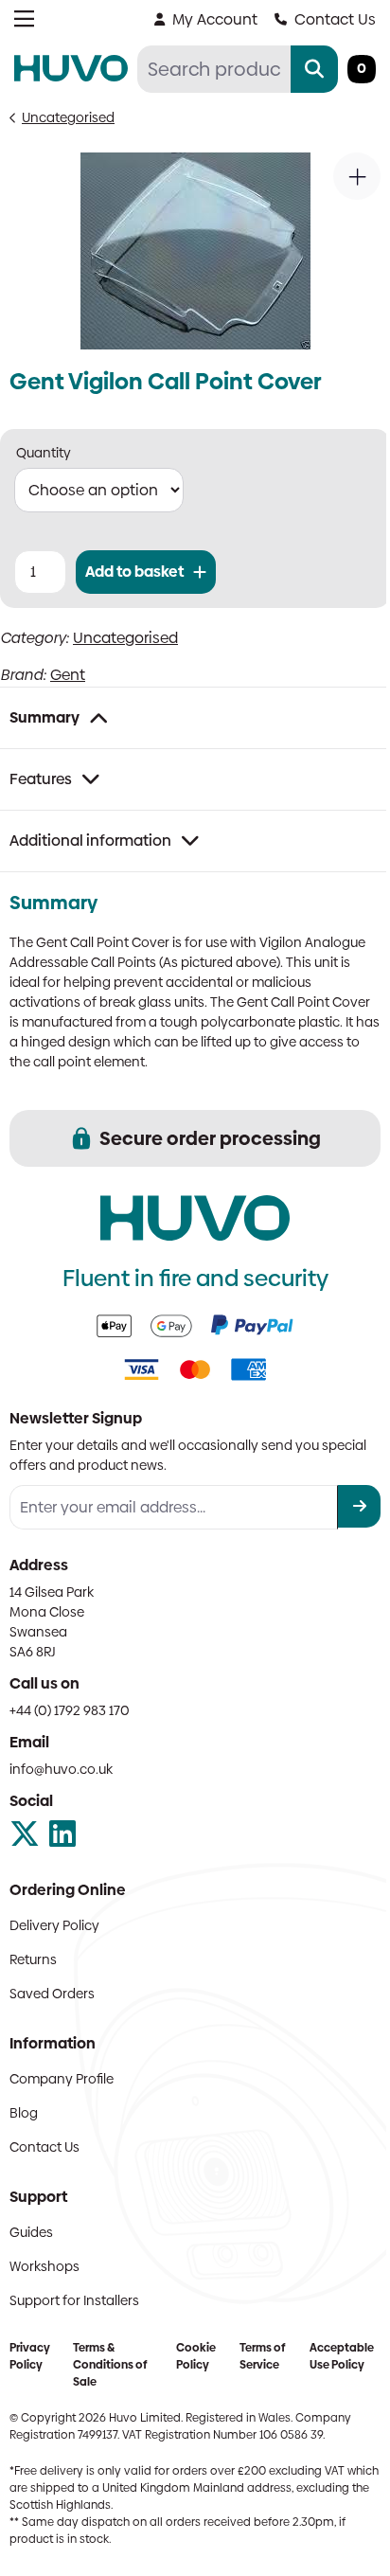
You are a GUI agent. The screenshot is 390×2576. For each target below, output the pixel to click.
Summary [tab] (44, 717)
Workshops (44, 2266)
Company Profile (62, 2079)
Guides (31, 2232)
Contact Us (335, 19)
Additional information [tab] (90, 841)
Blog (24, 2113)
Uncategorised (68, 117)
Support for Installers (74, 2300)
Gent (68, 675)
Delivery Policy (54, 1925)
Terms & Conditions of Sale (110, 2365)
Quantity (44, 453)
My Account (215, 19)
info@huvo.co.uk (61, 1769)
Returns (33, 1959)
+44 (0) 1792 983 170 (70, 1710)
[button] (357, 176)
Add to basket (134, 572)
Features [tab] (41, 779)
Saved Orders (52, 1994)
